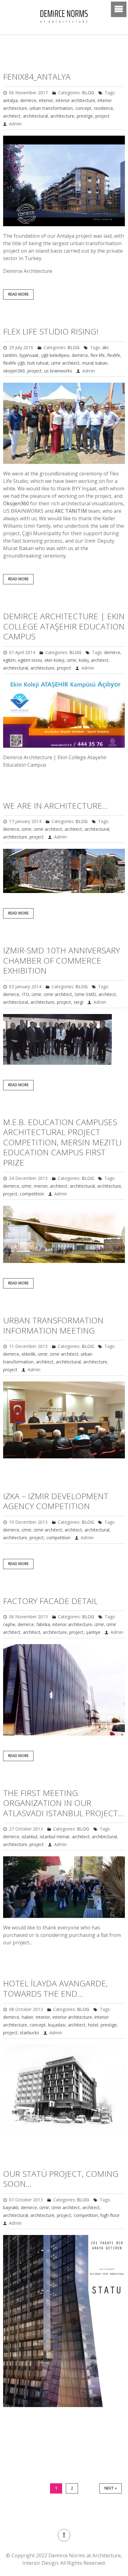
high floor (110, 2215)
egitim (9, 660)
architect (12, 116)
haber (27, 2017)
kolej (84, 660)
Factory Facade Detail (50, 1601)
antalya (10, 100)
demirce (28, 100)
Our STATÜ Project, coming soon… (61, 2179)
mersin (41, 1186)
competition (32, 1194)
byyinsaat (29, 355)
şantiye (93, 1632)
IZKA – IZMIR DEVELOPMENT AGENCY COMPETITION (56, 1501)
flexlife (114, 355)
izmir (72, 660)
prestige (85, 116)
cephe (9, 1624)
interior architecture (75, 100)
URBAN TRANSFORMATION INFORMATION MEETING (53, 1325)
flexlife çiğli (14, 363)
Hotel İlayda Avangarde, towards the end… (55, 1988)
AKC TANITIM (71, 511)
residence (103, 108)
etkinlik (29, 1354)
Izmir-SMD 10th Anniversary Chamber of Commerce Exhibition (62, 960)
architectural (35, 116)
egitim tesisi (30, 660)
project (103, 116)
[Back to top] (64, 2535)
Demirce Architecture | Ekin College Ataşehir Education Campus (64, 626)
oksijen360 (14, 371)
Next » (111, 2488)
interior (46, 100)
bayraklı (11, 2207)
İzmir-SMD (85, 994)
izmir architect (65, 363)
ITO (25, 994)
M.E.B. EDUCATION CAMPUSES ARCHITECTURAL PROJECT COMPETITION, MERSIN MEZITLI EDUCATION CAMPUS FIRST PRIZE (62, 1142)
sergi (78, 1002)
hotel (93, 2025)
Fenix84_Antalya (37, 77)
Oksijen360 (16, 503)
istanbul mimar (55, 1837)
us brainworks (58, 371)
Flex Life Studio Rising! (51, 331)
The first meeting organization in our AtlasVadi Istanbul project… (63, 1803)
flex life (98, 355)
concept (83, 108)
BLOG (88, 93)
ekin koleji (54, 660)
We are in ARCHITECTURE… (55, 806)
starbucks (30, 2033)
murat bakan (95, 363)
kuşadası (57, 2025)
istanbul (30, 1837)
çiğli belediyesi (55, 355)
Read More (18, 294)
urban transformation (51, 108)
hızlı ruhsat (38, 363)
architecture (62, 116)
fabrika (43, 1624)
